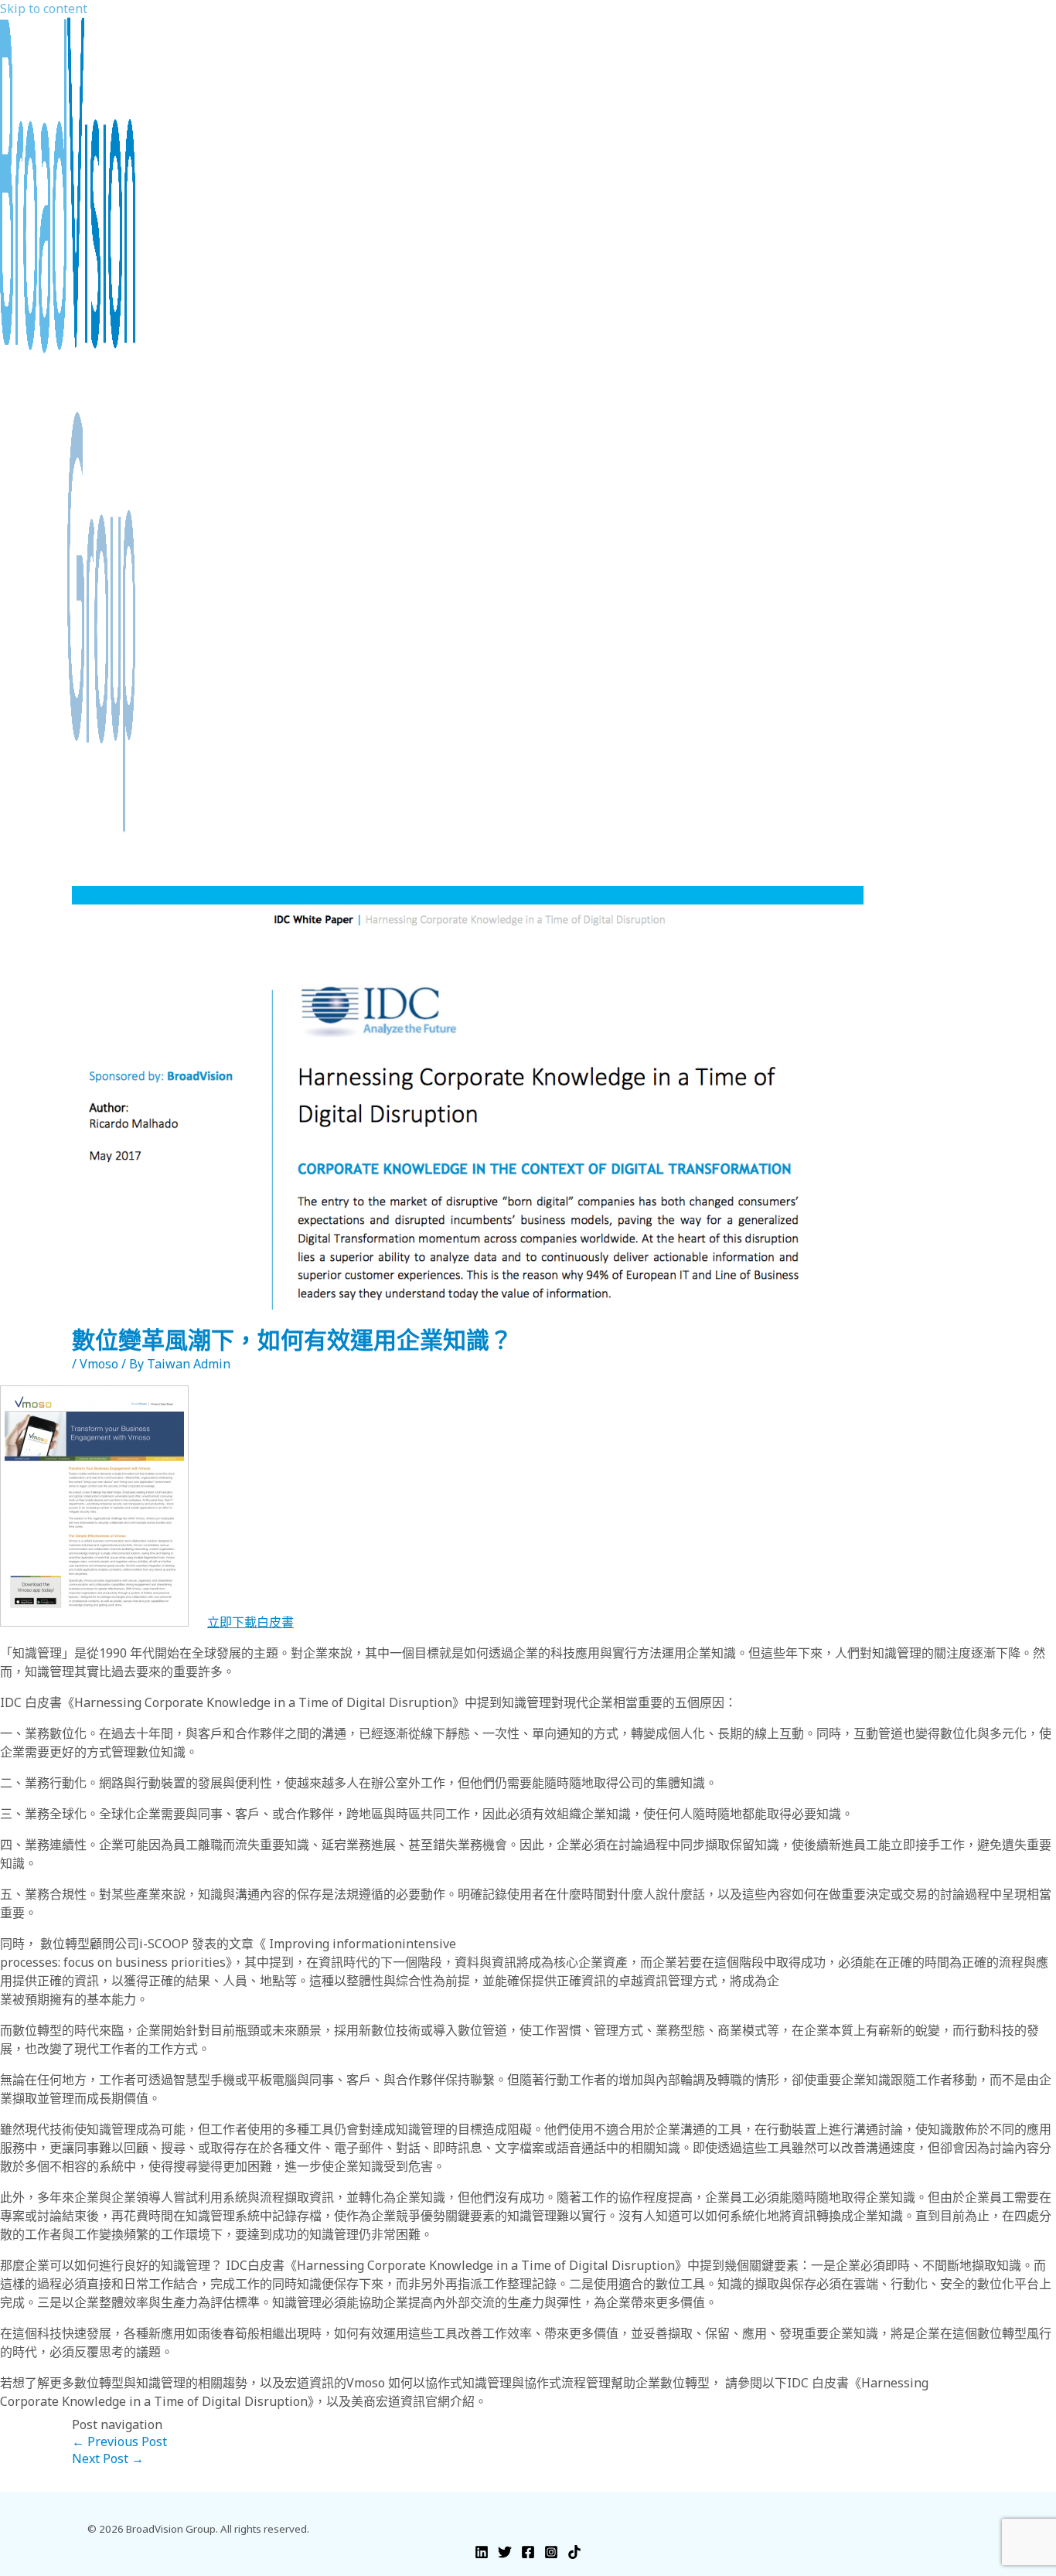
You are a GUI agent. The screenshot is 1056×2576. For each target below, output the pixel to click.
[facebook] (528, 2554)
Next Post (108, 2458)
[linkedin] (482, 2554)
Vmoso (99, 1364)
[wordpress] (574, 2554)
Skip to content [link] (44, 9)
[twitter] (505, 2554)
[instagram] (551, 2554)
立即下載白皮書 (250, 1622)
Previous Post (119, 2441)
